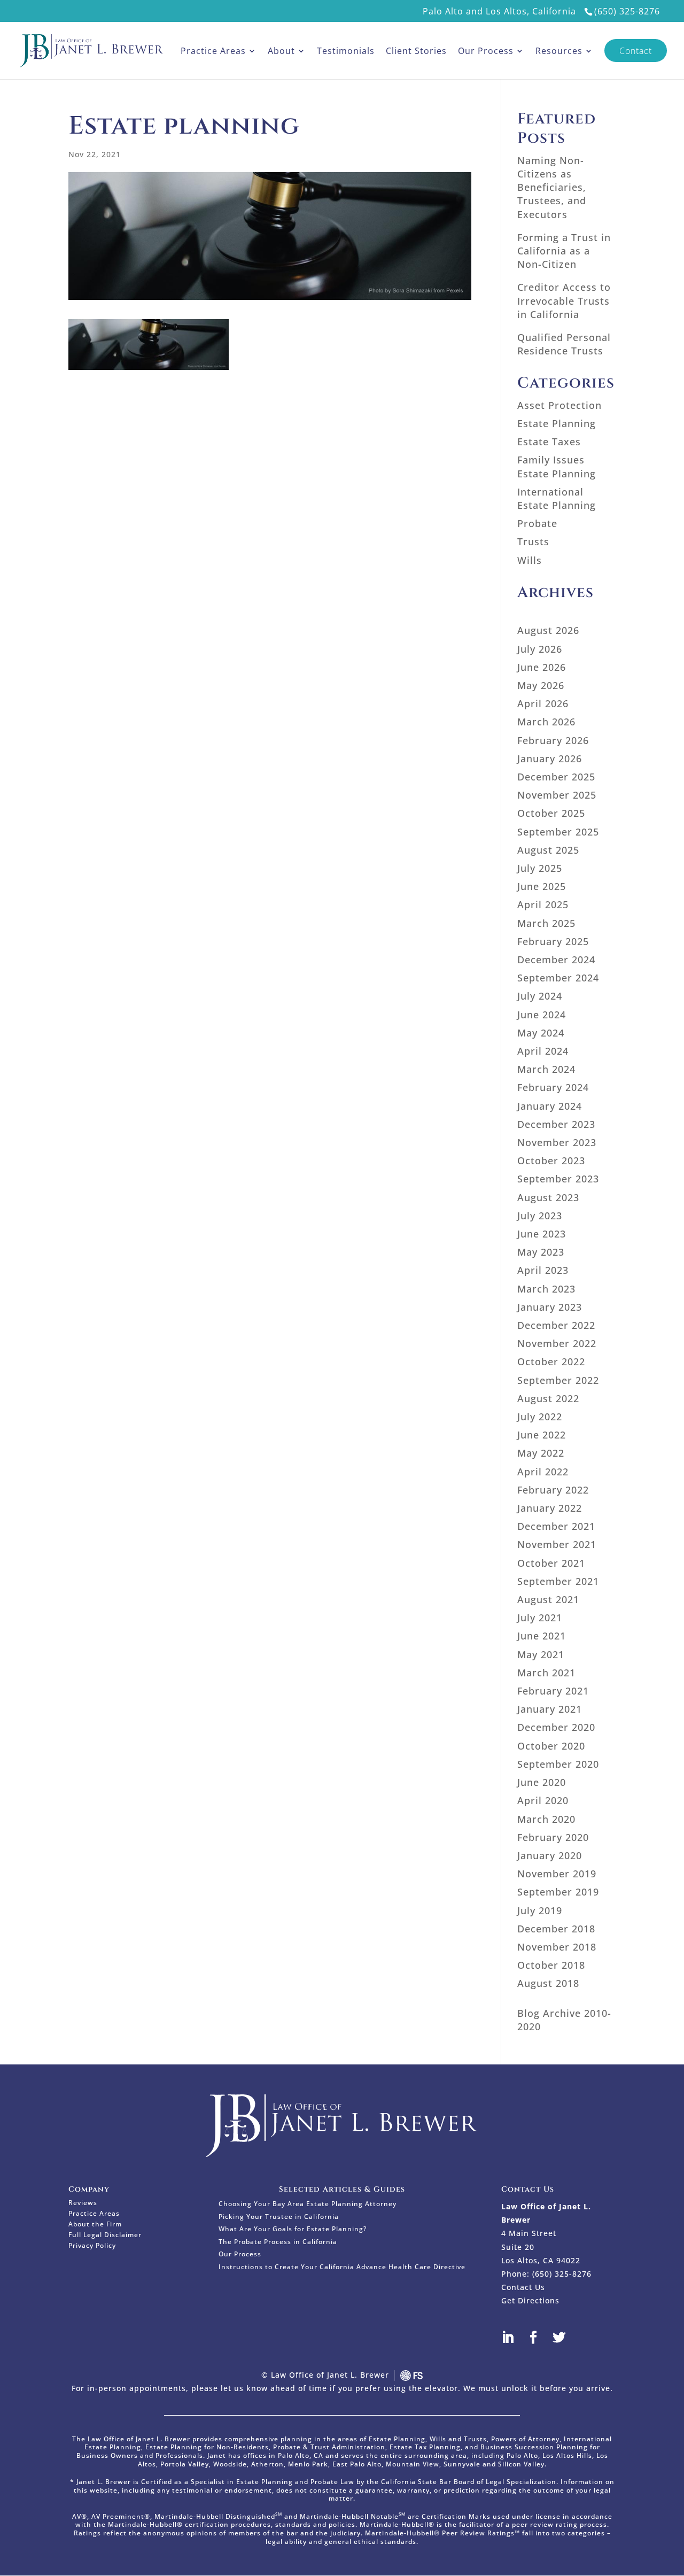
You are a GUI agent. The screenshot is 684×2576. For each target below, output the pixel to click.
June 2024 (542, 1015)
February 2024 (553, 1087)
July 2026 (540, 649)
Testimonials (346, 51)
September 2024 (558, 978)
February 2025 (553, 941)
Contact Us (523, 2287)
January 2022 (550, 1508)
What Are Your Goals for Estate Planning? (293, 2229)
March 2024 (546, 1069)
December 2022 (556, 1325)
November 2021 (557, 1544)
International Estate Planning (557, 498)
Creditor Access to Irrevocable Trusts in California (564, 300)
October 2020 (551, 1746)
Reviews (83, 2203)
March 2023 (546, 1289)
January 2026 (550, 759)
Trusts (533, 541)
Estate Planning (557, 423)
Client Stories (416, 51)
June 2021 (542, 1636)
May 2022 (541, 1453)
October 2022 (551, 1362)
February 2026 (553, 740)
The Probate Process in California (278, 2242)
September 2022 (558, 1380)
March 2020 (546, 1819)
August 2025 (548, 850)
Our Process (486, 51)
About (281, 51)
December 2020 (556, 1727)
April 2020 (543, 1800)
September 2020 (558, 1764)
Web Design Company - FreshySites (411, 2376)
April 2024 (543, 1051)
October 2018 (551, 1965)
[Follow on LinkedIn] (514, 2338)
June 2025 (542, 886)
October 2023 (551, 1161)
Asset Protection (559, 405)
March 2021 (546, 1673)
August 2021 (548, 1599)
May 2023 (541, 1252)
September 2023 (558, 1179)
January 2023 (550, 1307)
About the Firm (95, 2225)
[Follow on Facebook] (540, 2338)
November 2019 (557, 1874)
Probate (537, 523)
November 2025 (557, 795)
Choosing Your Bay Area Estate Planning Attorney (308, 2204)
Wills (530, 560)
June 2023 (542, 1234)
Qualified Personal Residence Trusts (564, 344)
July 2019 (540, 1910)
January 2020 (550, 1855)
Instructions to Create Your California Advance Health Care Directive (342, 2267)
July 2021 (540, 1618)
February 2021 (553, 1691)
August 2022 (548, 1398)
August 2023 (548, 1197)
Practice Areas (213, 51)
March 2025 (546, 923)
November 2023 (557, 1142)
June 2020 (542, 1782)
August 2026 (548, 630)
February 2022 (553, 1490)
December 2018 (556, 1929)
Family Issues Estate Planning (557, 466)
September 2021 (558, 1581)
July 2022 (540, 1417)
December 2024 (556, 960)
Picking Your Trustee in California (279, 2217)
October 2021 (551, 1563)
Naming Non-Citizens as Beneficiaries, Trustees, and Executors (552, 187)
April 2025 (543, 904)
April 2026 (543, 703)
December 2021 (556, 1526)
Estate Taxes (549, 442)
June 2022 (542, 1435)
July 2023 (540, 1216)
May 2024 (541, 1033)
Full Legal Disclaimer (105, 2235)
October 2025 (551, 813)
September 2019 (558, 1892)
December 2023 (556, 1124)
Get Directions (530, 2300)
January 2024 (550, 1106)
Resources (559, 51)
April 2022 (543, 1472)
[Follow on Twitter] (565, 2338)
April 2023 (543, 1270)
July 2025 (540, 868)
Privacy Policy (92, 2246)
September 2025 (558, 832)
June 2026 (542, 667)
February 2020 (553, 1837)
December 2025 (556, 777)
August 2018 (548, 1983)
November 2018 (557, 1947)
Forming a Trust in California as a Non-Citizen (564, 251)
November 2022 (557, 1343)
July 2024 (540, 996)
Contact (636, 51)
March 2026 (546, 722)
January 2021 (550, 1709)
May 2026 (541, 685)
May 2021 (541, 1654)
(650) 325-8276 (627, 11)
